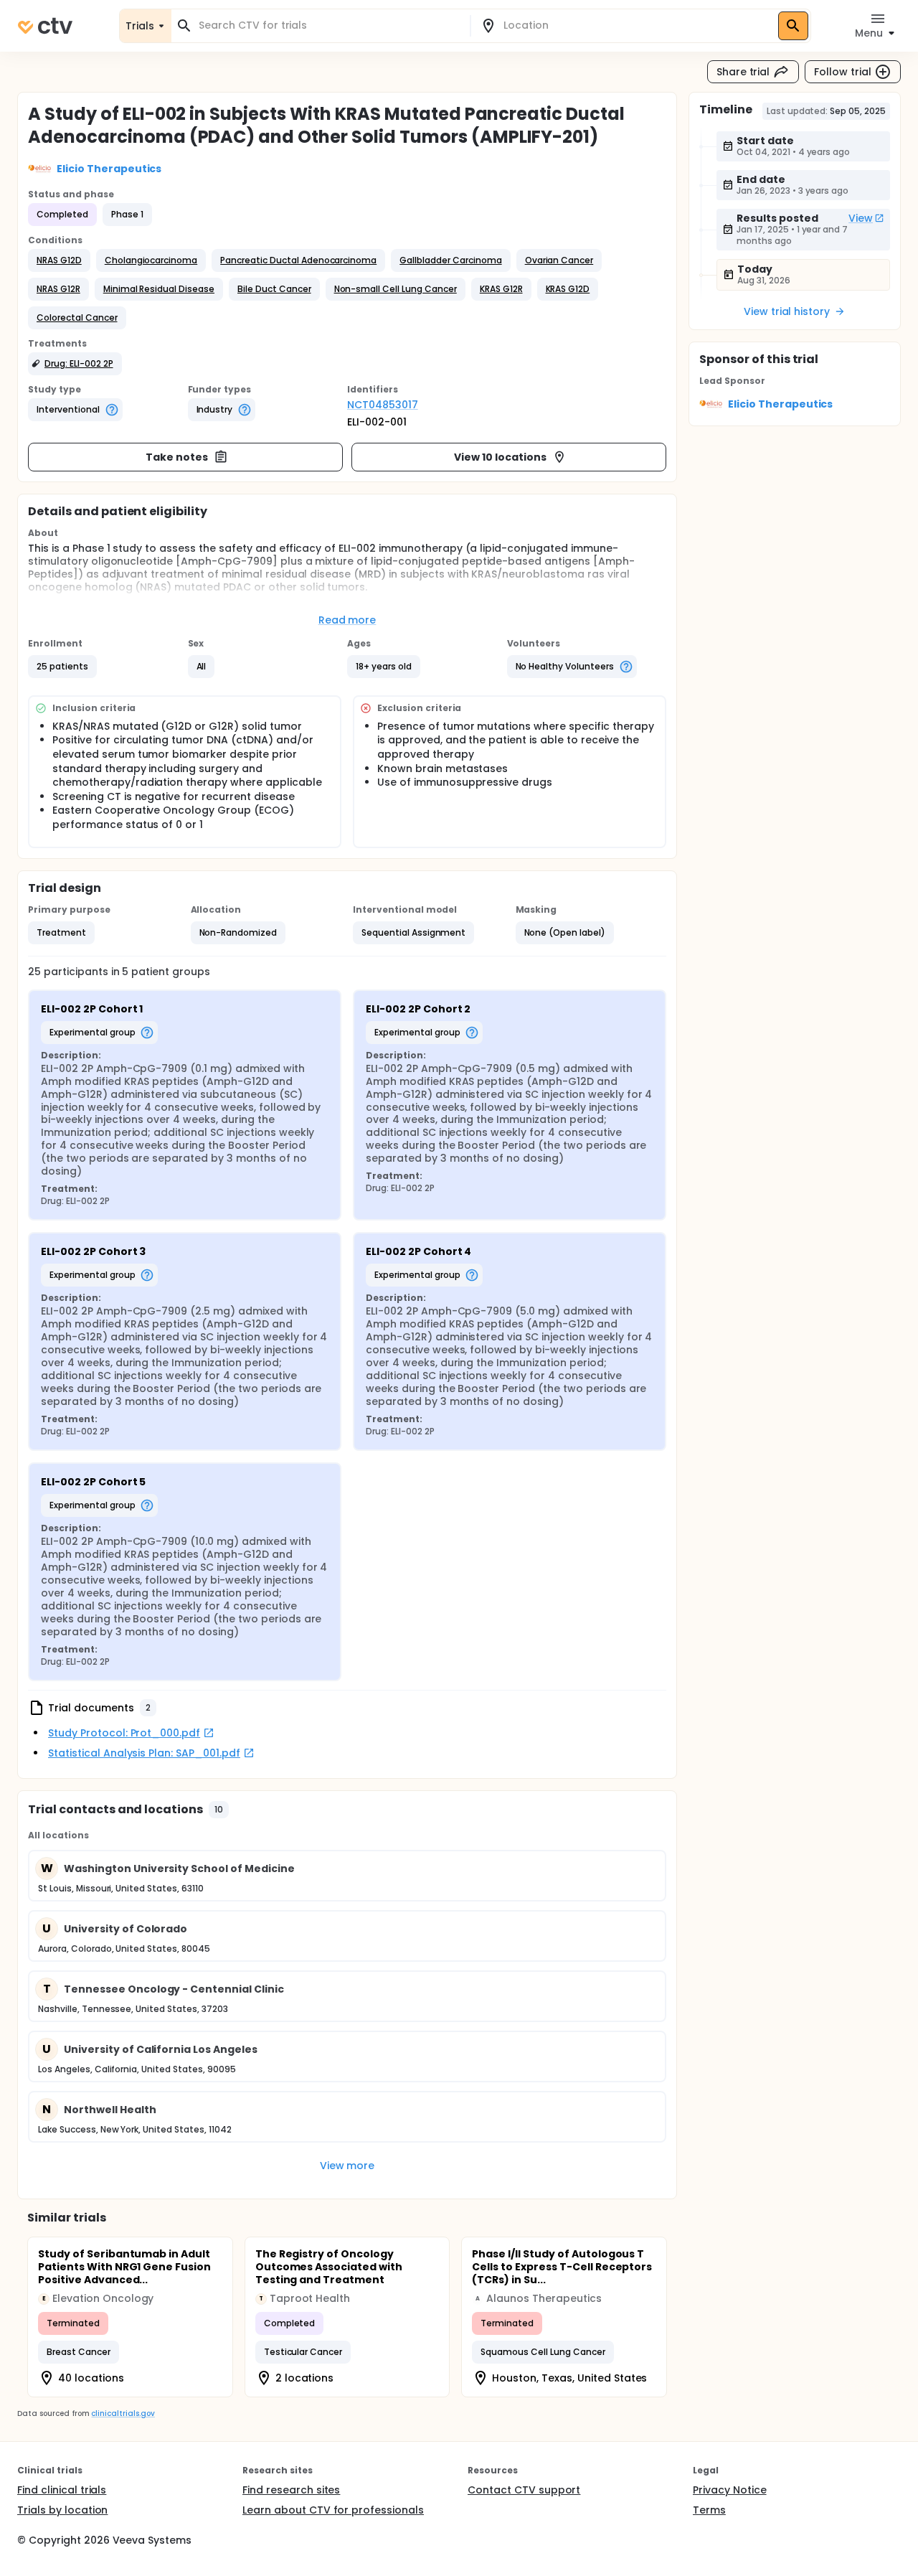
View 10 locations (500, 457)
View (861, 218)
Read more (347, 620)
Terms (709, 2510)
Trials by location (62, 2510)
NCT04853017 (383, 405)
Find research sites (291, 2490)
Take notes (177, 457)
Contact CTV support (524, 2490)
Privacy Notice (730, 2490)
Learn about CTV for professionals (333, 2510)
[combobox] (329, 25)
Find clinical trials (62, 2490)
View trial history (787, 311)
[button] (59, 260)
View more (347, 2166)
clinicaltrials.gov (123, 2413)
